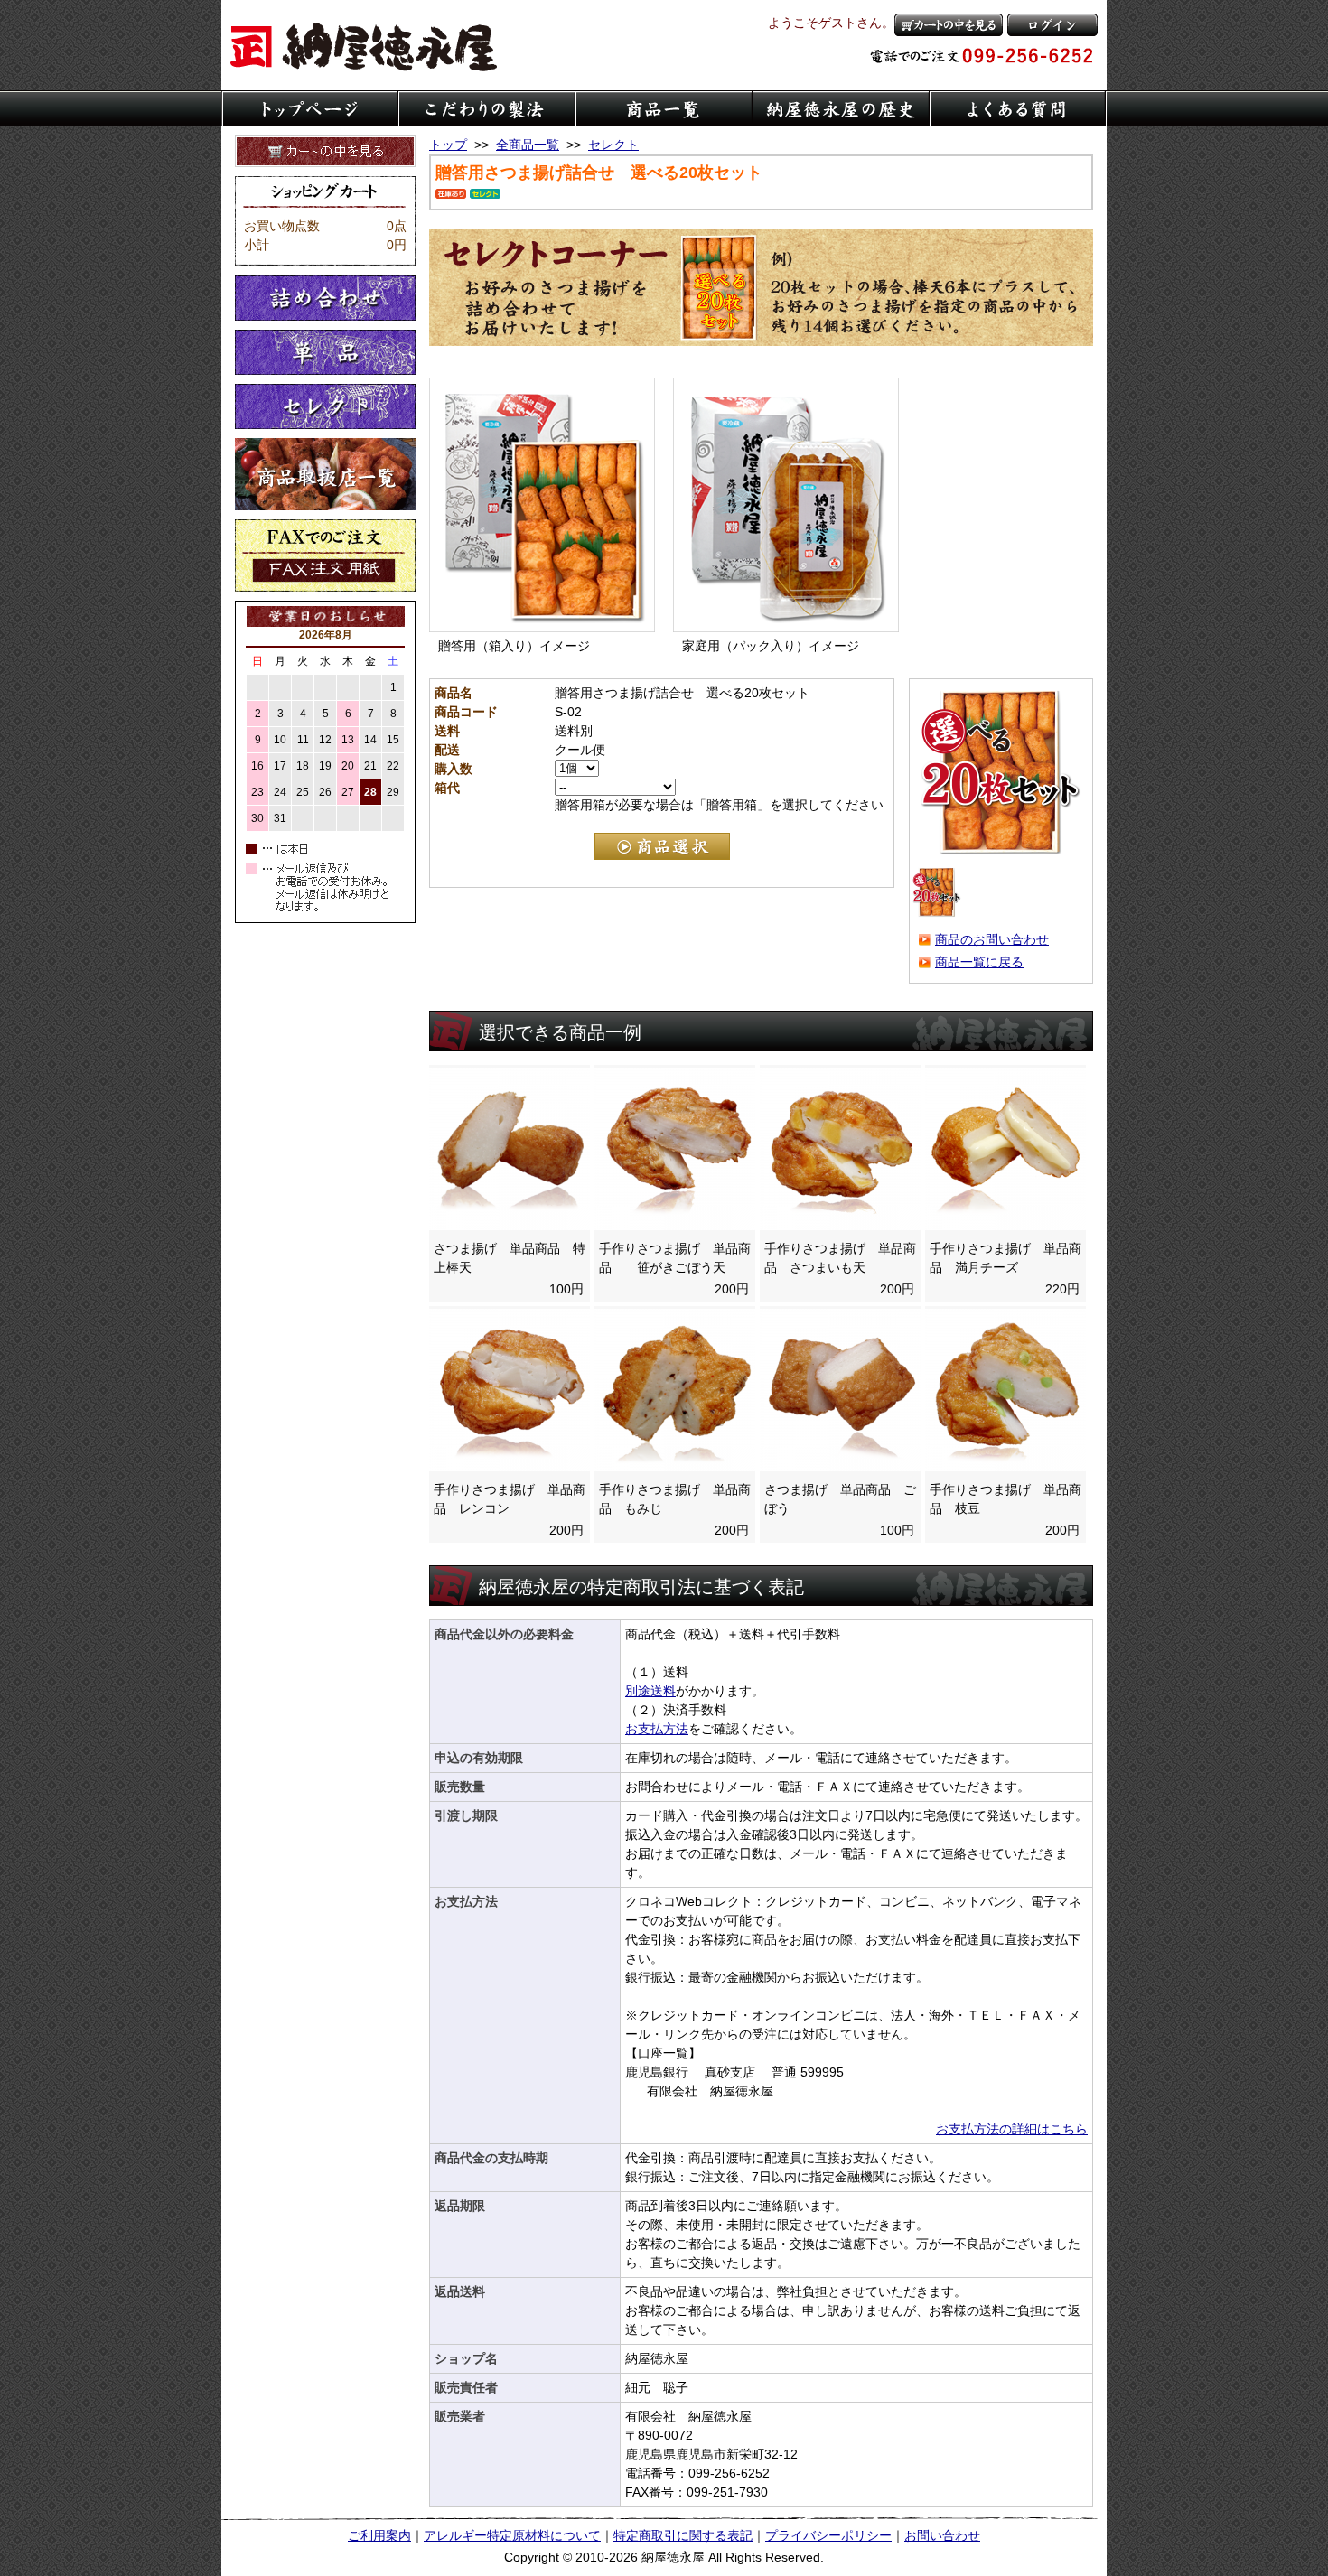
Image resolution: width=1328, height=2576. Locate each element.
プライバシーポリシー (828, 2535)
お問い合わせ (942, 2535)
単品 (325, 352)
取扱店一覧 (325, 474)
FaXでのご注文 (325, 555)
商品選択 (662, 846)
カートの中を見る (949, 25)
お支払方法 (657, 1729)
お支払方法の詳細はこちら (1012, 2129)
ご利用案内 (379, 2535)
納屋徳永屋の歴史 (841, 108)
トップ (448, 145)
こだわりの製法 (487, 108)
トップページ (310, 108)
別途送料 (650, 1691)
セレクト (325, 406)
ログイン (1052, 25)
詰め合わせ (325, 298)
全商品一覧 (528, 145)
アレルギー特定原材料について (512, 2535)
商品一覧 (664, 108)
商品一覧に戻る (979, 962)
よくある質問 (1018, 108)
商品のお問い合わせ (992, 939)
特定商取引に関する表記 (683, 2535)
